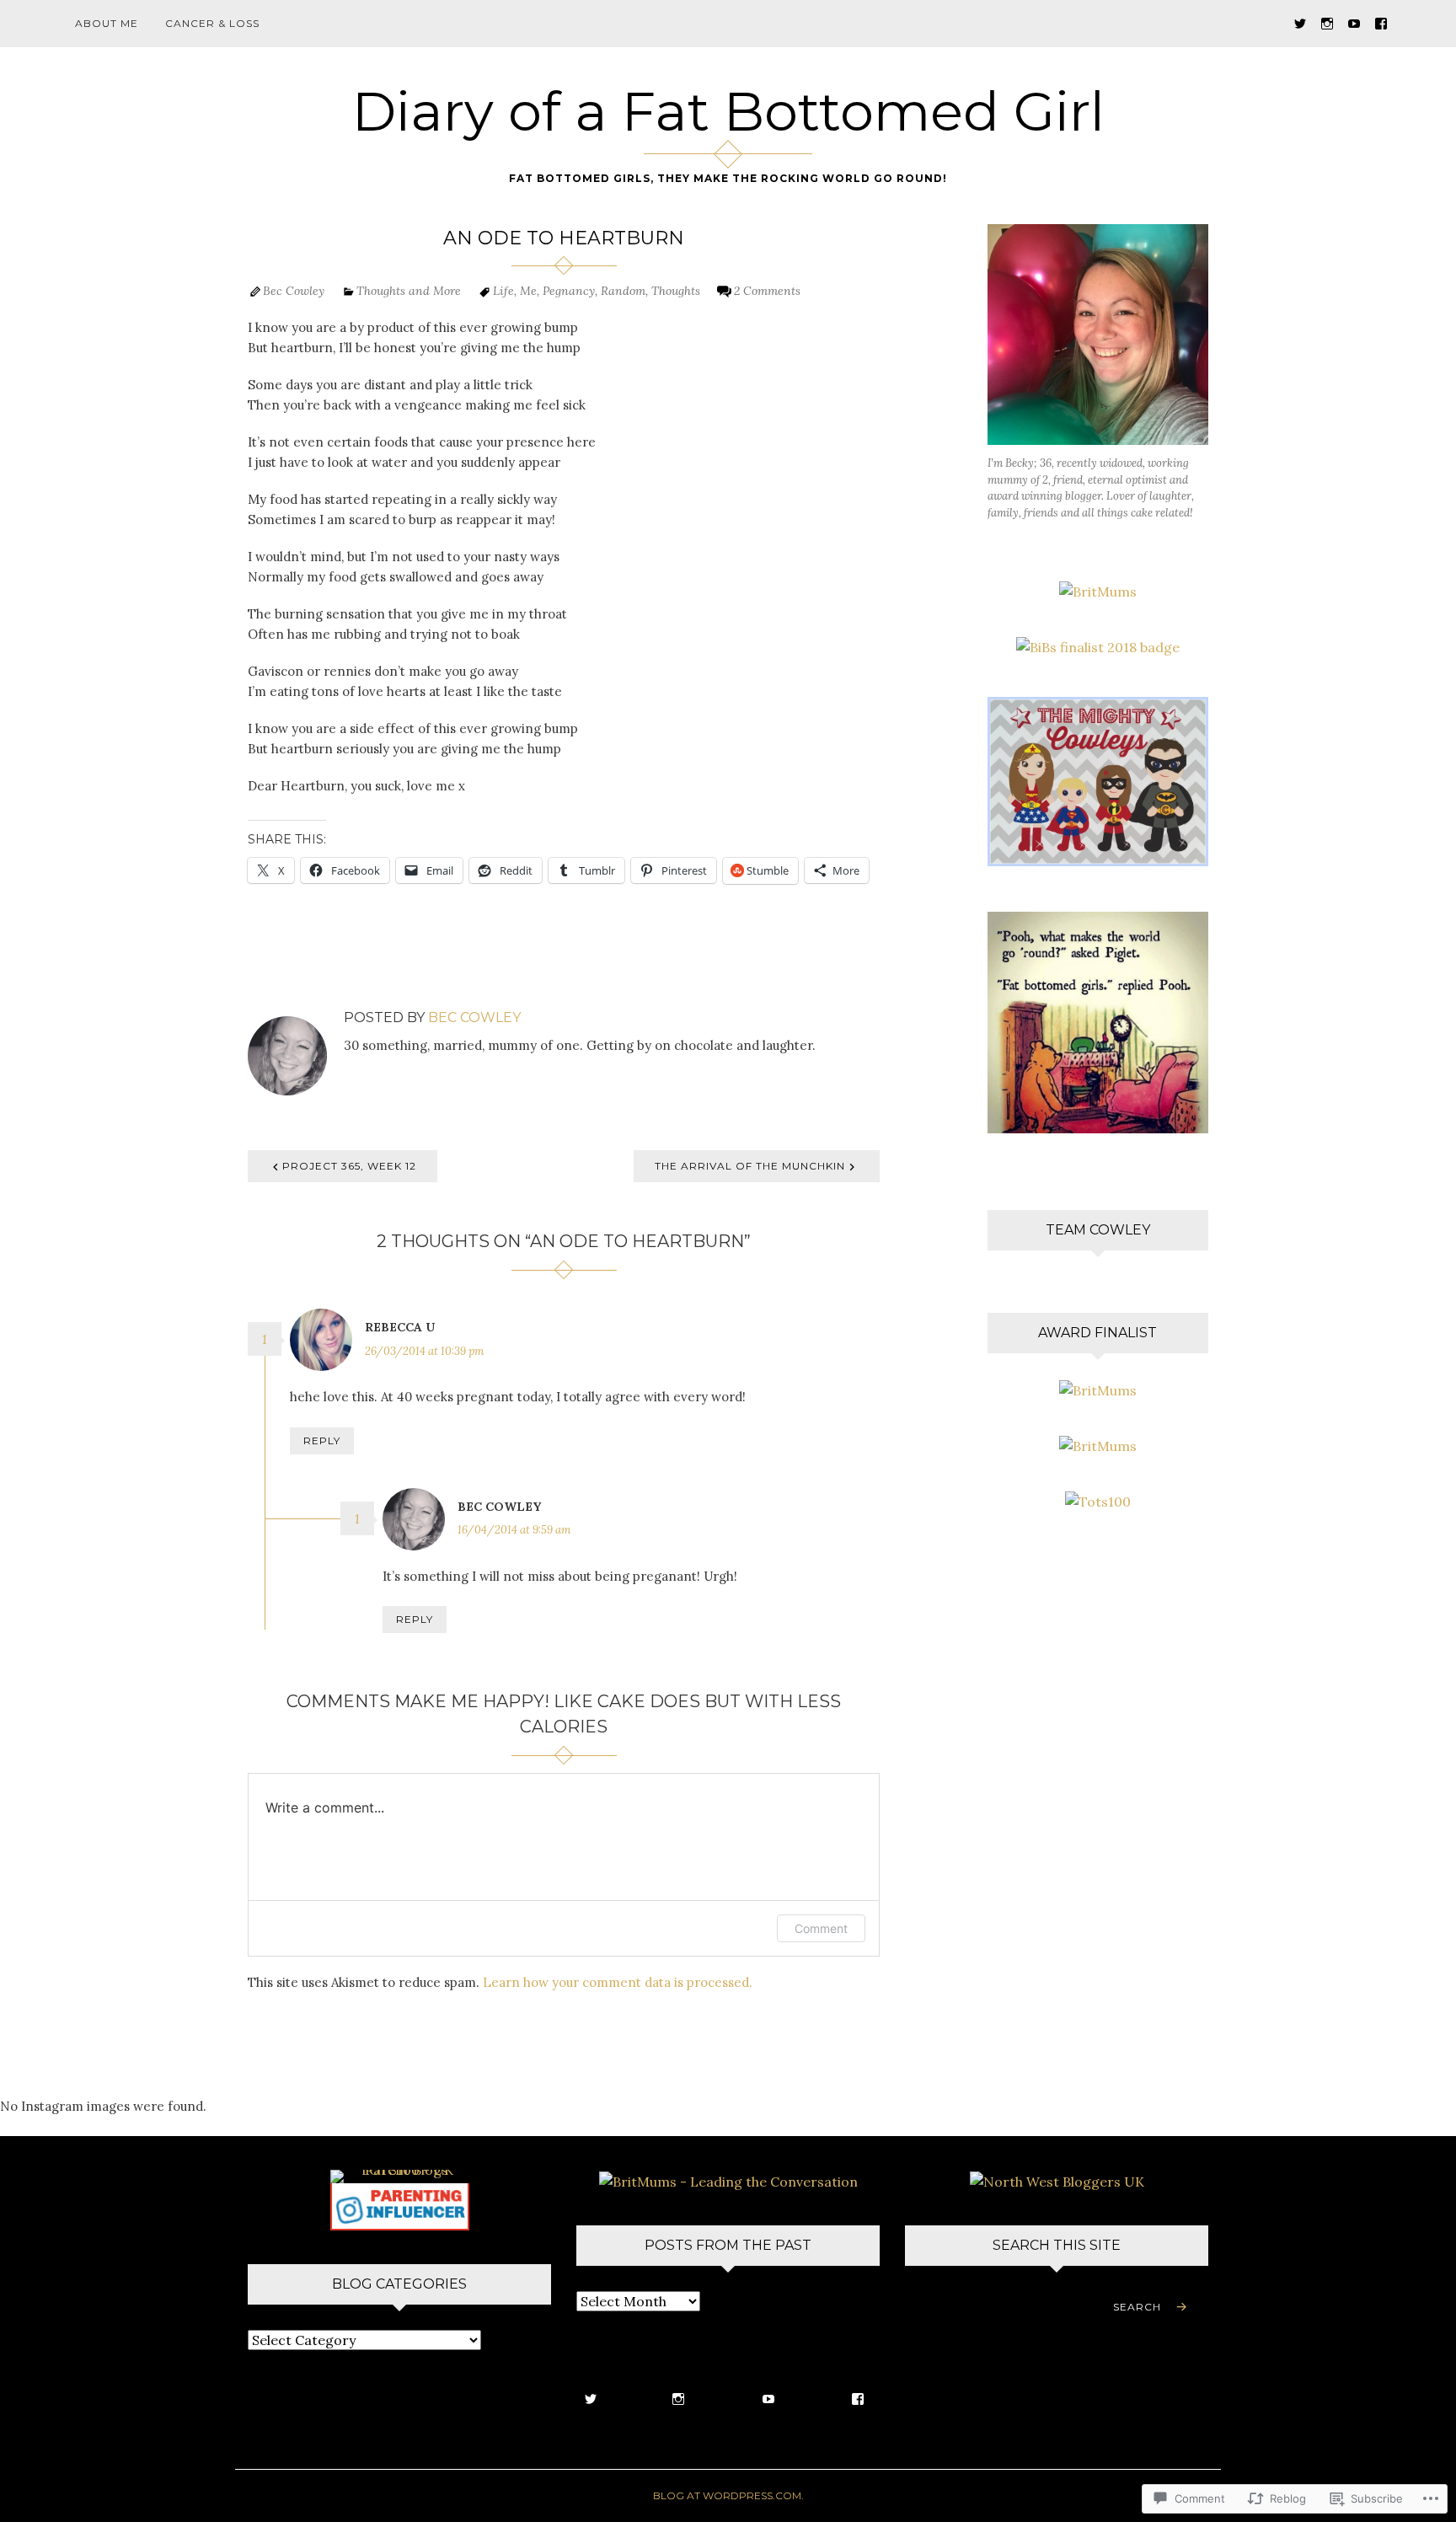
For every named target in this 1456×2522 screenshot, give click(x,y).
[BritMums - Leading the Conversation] (728, 2180)
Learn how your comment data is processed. (618, 1982)
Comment (821, 1928)
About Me (107, 23)
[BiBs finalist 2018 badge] (1098, 645)
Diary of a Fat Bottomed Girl (728, 111)
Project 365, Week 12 (349, 1166)
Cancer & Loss (212, 23)
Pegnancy (569, 291)
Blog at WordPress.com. (728, 2495)
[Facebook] (1381, 22)
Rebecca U (400, 1327)
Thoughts (676, 291)
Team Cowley (1098, 1230)
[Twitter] (1300, 22)
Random (623, 291)
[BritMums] (1098, 590)
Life (503, 291)
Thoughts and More (409, 291)
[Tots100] (1098, 1500)
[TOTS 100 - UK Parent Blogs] (400, 2175)
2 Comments (767, 291)
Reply (322, 1440)
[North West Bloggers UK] (1057, 2180)
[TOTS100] (400, 2205)
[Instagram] (1327, 22)
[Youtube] (1354, 22)
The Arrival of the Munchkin (750, 1166)
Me (528, 291)
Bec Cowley (294, 291)
